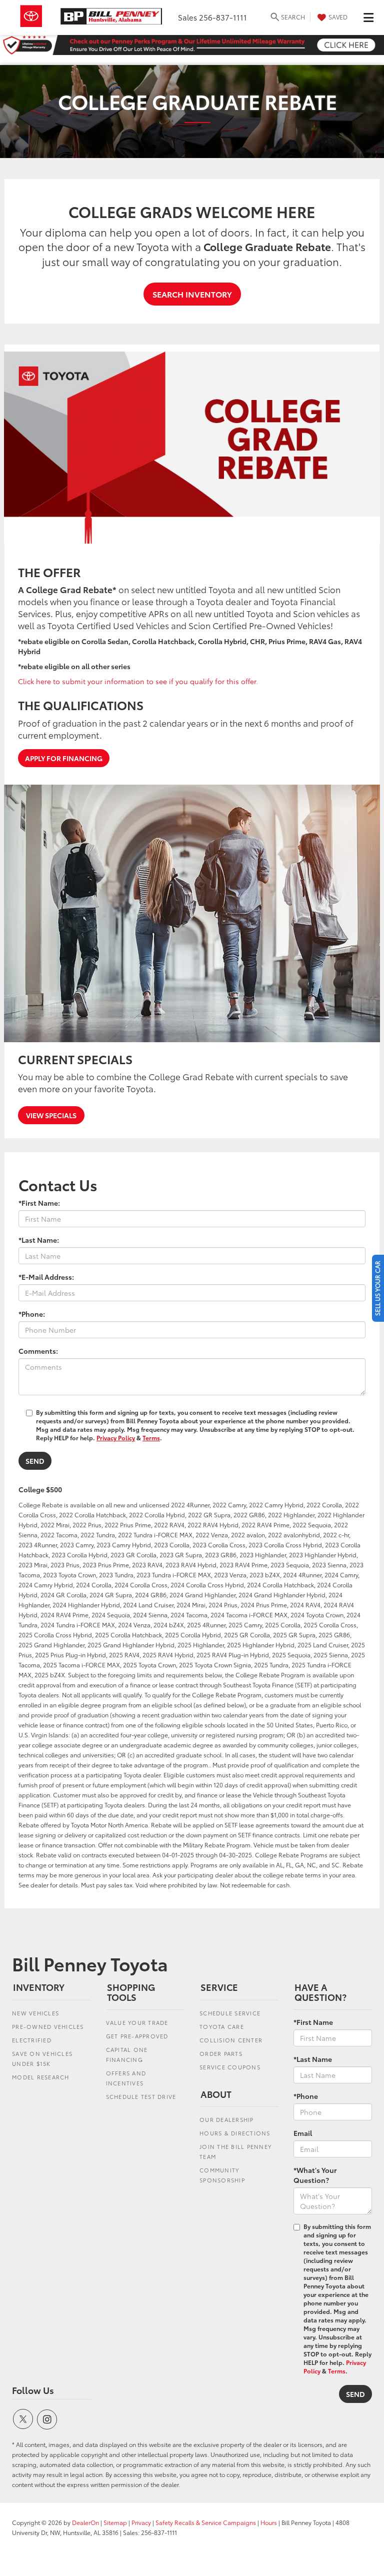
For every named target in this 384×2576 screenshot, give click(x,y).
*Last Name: (39, 1240)
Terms (151, 1438)
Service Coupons (230, 2067)
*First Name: (39, 1203)
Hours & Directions (235, 2133)
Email (303, 2133)
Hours (269, 2522)
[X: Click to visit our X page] (23, 2419)
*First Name (313, 2022)
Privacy (141, 2522)
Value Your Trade (137, 2022)
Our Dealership (227, 2119)
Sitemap (115, 2522)
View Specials (51, 1115)
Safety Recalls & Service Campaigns (206, 2522)
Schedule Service (230, 2013)
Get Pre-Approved (137, 2036)
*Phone (306, 2096)
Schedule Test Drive (141, 2096)
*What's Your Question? (315, 2175)
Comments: (38, 1351)
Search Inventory (192, 294)
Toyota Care (222, 2026)
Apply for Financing (64, 758)
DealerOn (85, 2522)
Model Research (41, 2077)
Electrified (32, 2040)
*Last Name (313, 2059)
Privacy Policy (116, 1438)
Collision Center (231, 2040)
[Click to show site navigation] (368, 18)
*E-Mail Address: (46, 1277)
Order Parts (221, 2053)
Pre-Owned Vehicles (48, 2026)
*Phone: (32, 1314)
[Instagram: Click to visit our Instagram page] (47, 2419)
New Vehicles (35, 2013)
